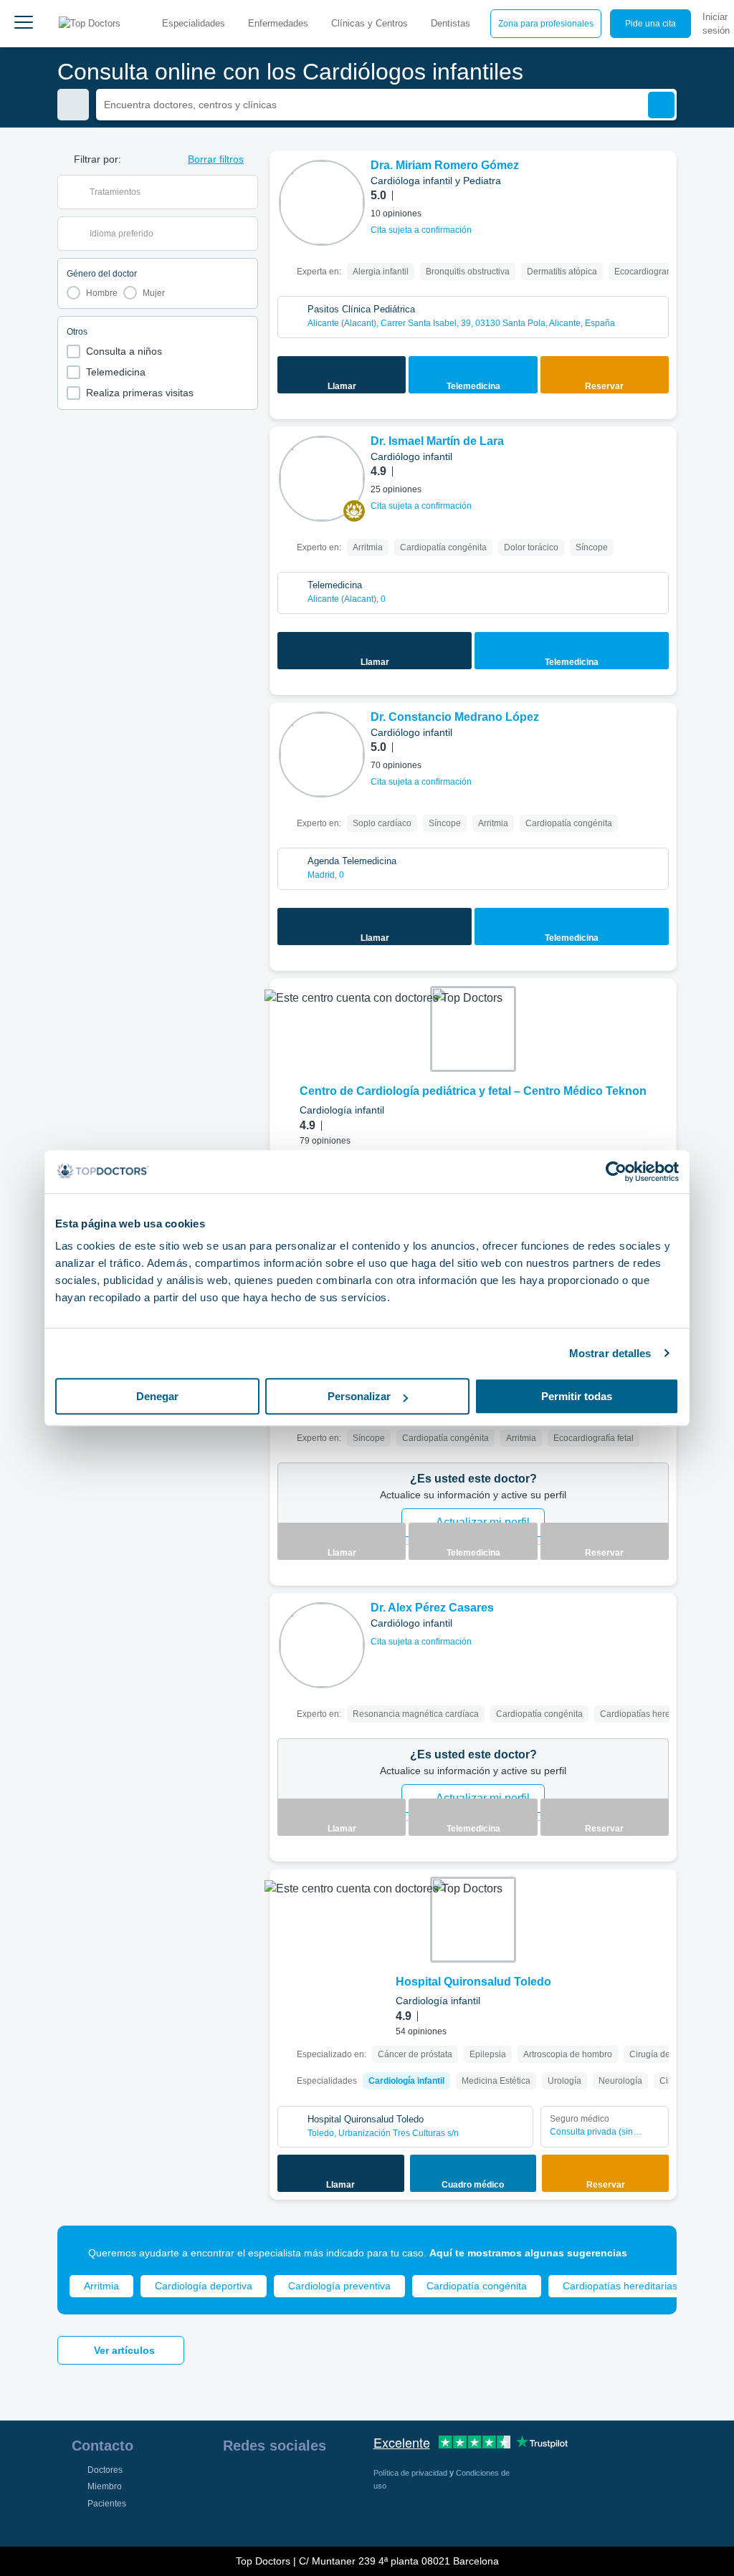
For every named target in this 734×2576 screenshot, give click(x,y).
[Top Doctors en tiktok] (233, 2514)
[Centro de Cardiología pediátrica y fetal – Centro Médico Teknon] (473, 1029)
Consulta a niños (124, 351)
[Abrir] (247, 192)
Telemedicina (116, 372)
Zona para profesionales (546, 24)
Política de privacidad (411, 2473)
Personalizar (359, 1396)
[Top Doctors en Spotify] (260, 2514)
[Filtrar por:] (73, 105)
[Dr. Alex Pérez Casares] (322, 1645)
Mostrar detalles (610, 1353)
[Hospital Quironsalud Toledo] (473, 1920)
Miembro (105, 2486)
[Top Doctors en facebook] (233, 2482)
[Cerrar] (649, 2253)
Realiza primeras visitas (140, 393)
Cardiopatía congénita (477, 2286)
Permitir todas (577, 1396)
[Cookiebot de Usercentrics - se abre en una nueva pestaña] (616, 1172)
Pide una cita (650, 24)
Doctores (105, 2470)
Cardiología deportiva (204, 2286)
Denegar (157, 1396)
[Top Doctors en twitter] (310, 2482)
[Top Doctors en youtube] (336, 2482)
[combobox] (167, 192)
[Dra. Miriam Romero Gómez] (322, 203)
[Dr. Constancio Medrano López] (322, 755)
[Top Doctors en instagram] (259, 2482)
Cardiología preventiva (339, 2286)
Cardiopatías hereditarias (620, 2286)
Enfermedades (278, 23)
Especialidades (194, 23)
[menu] (24, 24)
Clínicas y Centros (370, 23)
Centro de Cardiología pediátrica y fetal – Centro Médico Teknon (473, 1091)
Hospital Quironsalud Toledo (473, 1982)
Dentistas (451, 23)
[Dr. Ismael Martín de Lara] (322, 479)
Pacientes (107, 2504)
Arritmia (101, 2286)
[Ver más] (660, 181)
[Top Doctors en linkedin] (285, 2482)
